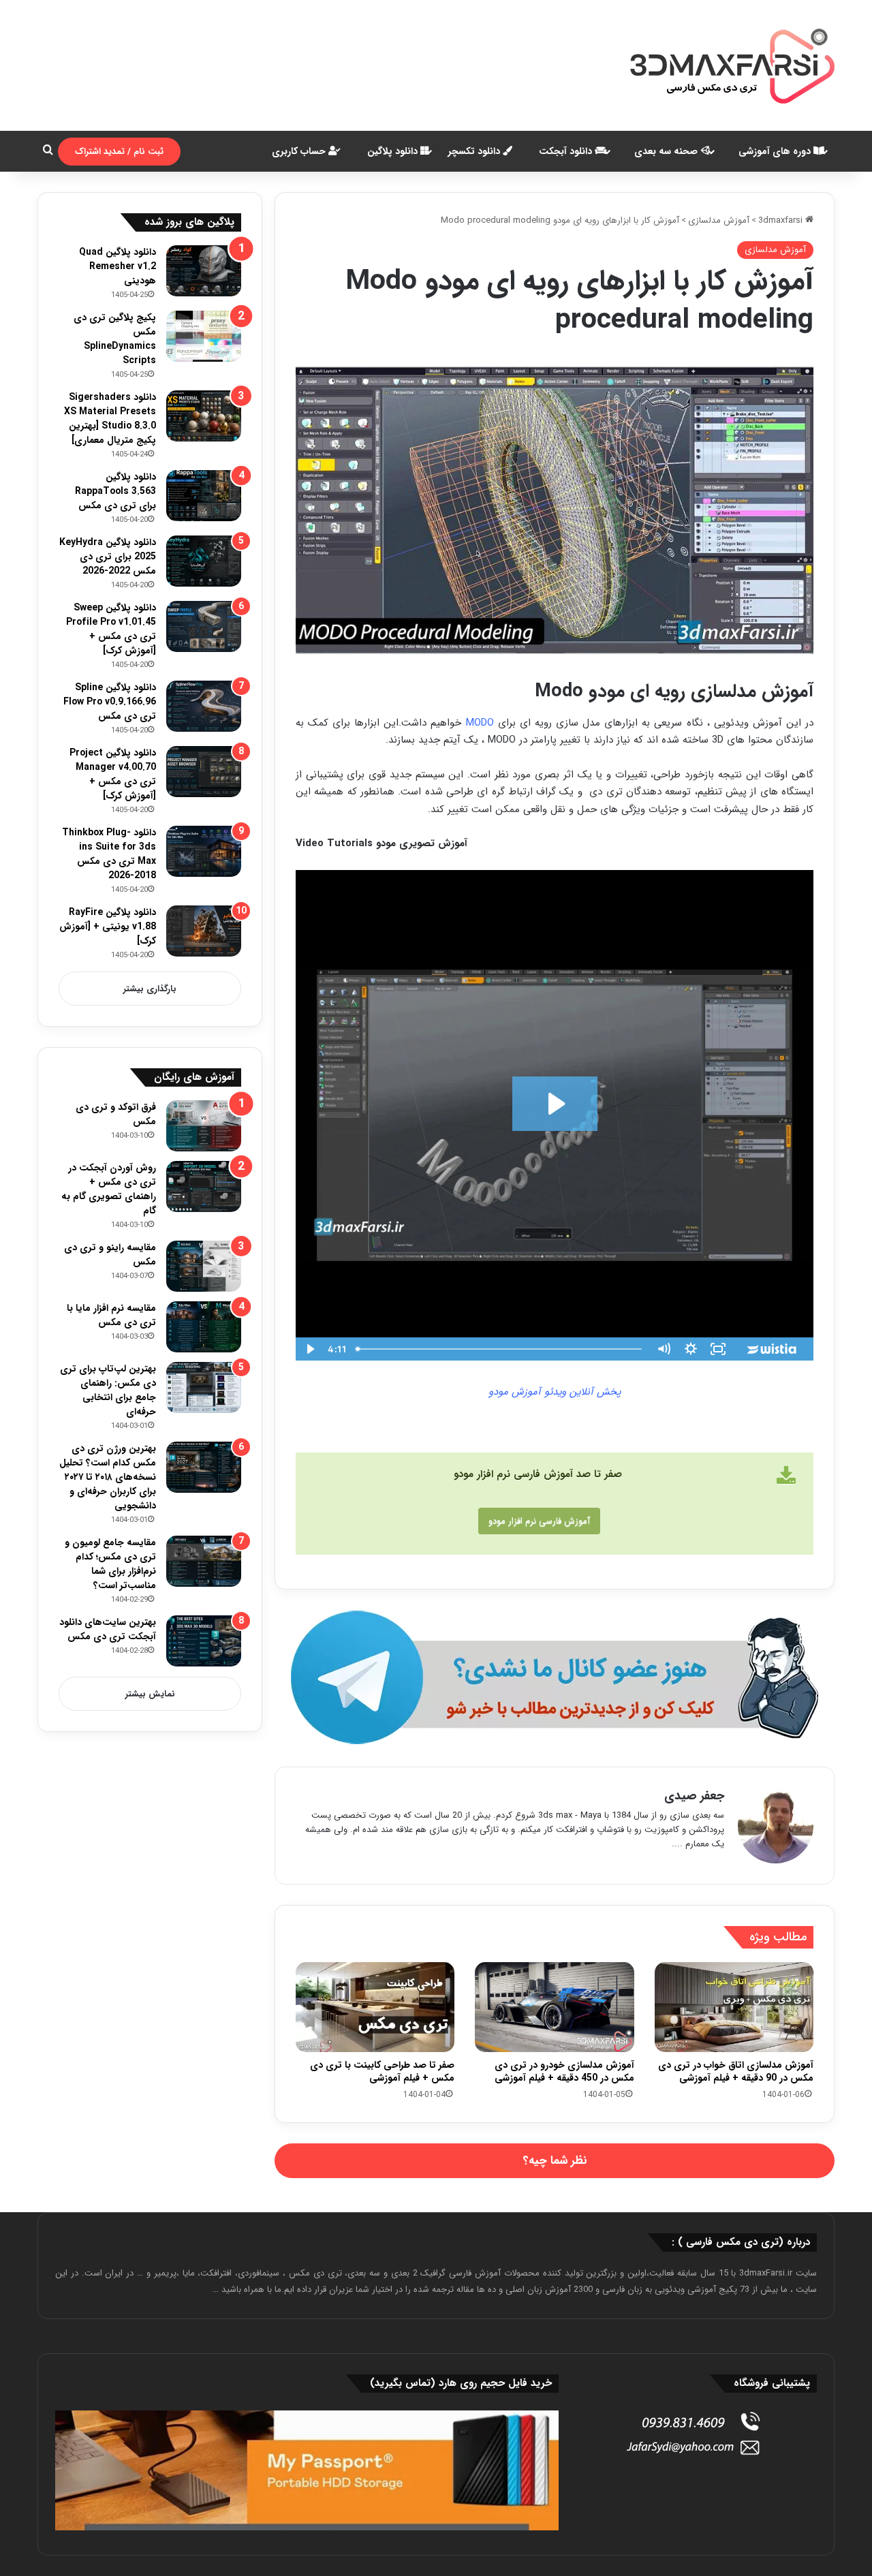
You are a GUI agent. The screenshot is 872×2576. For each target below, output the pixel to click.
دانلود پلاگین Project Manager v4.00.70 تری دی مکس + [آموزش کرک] (113, 774)
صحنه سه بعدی (667, 151)
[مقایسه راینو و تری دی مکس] (204, 1266)
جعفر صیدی (694, 1796)
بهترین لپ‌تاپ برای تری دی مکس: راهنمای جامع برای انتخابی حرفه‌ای (108, 1390)
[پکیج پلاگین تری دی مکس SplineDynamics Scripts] (204, 336)
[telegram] (555, 1678)
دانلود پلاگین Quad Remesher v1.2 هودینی (118, 266)
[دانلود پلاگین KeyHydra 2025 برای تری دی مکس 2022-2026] (204, 561)
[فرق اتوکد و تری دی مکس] (204, 1126)
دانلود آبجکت (567, 151)
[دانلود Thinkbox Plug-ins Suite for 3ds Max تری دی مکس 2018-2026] (204, 851)
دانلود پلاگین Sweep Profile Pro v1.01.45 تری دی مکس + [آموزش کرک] (111, 629)
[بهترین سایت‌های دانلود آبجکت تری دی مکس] (204, 1641)
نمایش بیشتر (150, 1694)
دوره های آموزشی (776, 151)
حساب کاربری (300, 151)
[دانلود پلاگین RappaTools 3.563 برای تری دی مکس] (204, 496)
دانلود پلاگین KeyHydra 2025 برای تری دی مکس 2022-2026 (108, 557)
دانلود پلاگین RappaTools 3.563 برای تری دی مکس (115, 491)
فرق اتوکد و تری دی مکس (116, 1114)
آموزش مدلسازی (719, 220)
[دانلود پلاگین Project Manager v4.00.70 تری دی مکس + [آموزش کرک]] (204, 772)
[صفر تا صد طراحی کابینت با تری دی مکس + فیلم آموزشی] (375, 2007)
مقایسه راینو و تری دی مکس (110, 1255)
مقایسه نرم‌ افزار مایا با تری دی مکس (111, 1315)
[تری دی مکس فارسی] (732, 65)
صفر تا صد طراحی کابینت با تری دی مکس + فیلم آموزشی (382, 2071)
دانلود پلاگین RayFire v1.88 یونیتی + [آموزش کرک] (108, 927)
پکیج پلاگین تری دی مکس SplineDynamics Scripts (115, 339)
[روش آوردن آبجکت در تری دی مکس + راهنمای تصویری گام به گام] (204, 1186)
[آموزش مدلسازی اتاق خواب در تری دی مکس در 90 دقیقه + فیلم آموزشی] (734, 2007)
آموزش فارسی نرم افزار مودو (539, 1521)
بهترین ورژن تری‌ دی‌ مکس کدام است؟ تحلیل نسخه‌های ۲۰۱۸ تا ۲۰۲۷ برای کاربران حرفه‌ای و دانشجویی (108, 1477)
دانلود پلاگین (394, 151)
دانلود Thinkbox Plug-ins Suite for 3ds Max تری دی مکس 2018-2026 (109, 854)
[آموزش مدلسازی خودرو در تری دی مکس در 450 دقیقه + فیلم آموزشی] (554, 2007)
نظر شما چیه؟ (555, 2161)
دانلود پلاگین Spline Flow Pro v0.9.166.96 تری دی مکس (110, 702)
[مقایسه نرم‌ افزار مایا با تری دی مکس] (204, 1327)
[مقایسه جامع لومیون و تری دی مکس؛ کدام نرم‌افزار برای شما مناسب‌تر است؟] (204, 1561)
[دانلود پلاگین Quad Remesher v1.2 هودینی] (204, 271)
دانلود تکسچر (476, 151)
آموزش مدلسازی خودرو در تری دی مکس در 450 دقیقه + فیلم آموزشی (564, 2071)
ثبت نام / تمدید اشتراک (119, 152)
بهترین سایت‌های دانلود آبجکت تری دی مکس (108, 1629)
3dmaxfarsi (782, 220)
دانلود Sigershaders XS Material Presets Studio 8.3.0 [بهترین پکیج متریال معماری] (110, 419)
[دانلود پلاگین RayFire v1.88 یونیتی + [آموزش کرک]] (204, 931)
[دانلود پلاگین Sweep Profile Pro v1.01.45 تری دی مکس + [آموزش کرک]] (204, 626)
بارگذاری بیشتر (150, 989)
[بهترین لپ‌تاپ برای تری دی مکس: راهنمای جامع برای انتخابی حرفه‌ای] (204, 1387)
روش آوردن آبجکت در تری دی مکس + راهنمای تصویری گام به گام (109, 1189)
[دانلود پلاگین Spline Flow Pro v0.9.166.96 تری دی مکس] (204, 706)
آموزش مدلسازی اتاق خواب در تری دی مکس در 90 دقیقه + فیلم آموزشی (736, 2071)
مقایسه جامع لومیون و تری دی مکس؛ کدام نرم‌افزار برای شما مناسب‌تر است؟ (110, 1564)
